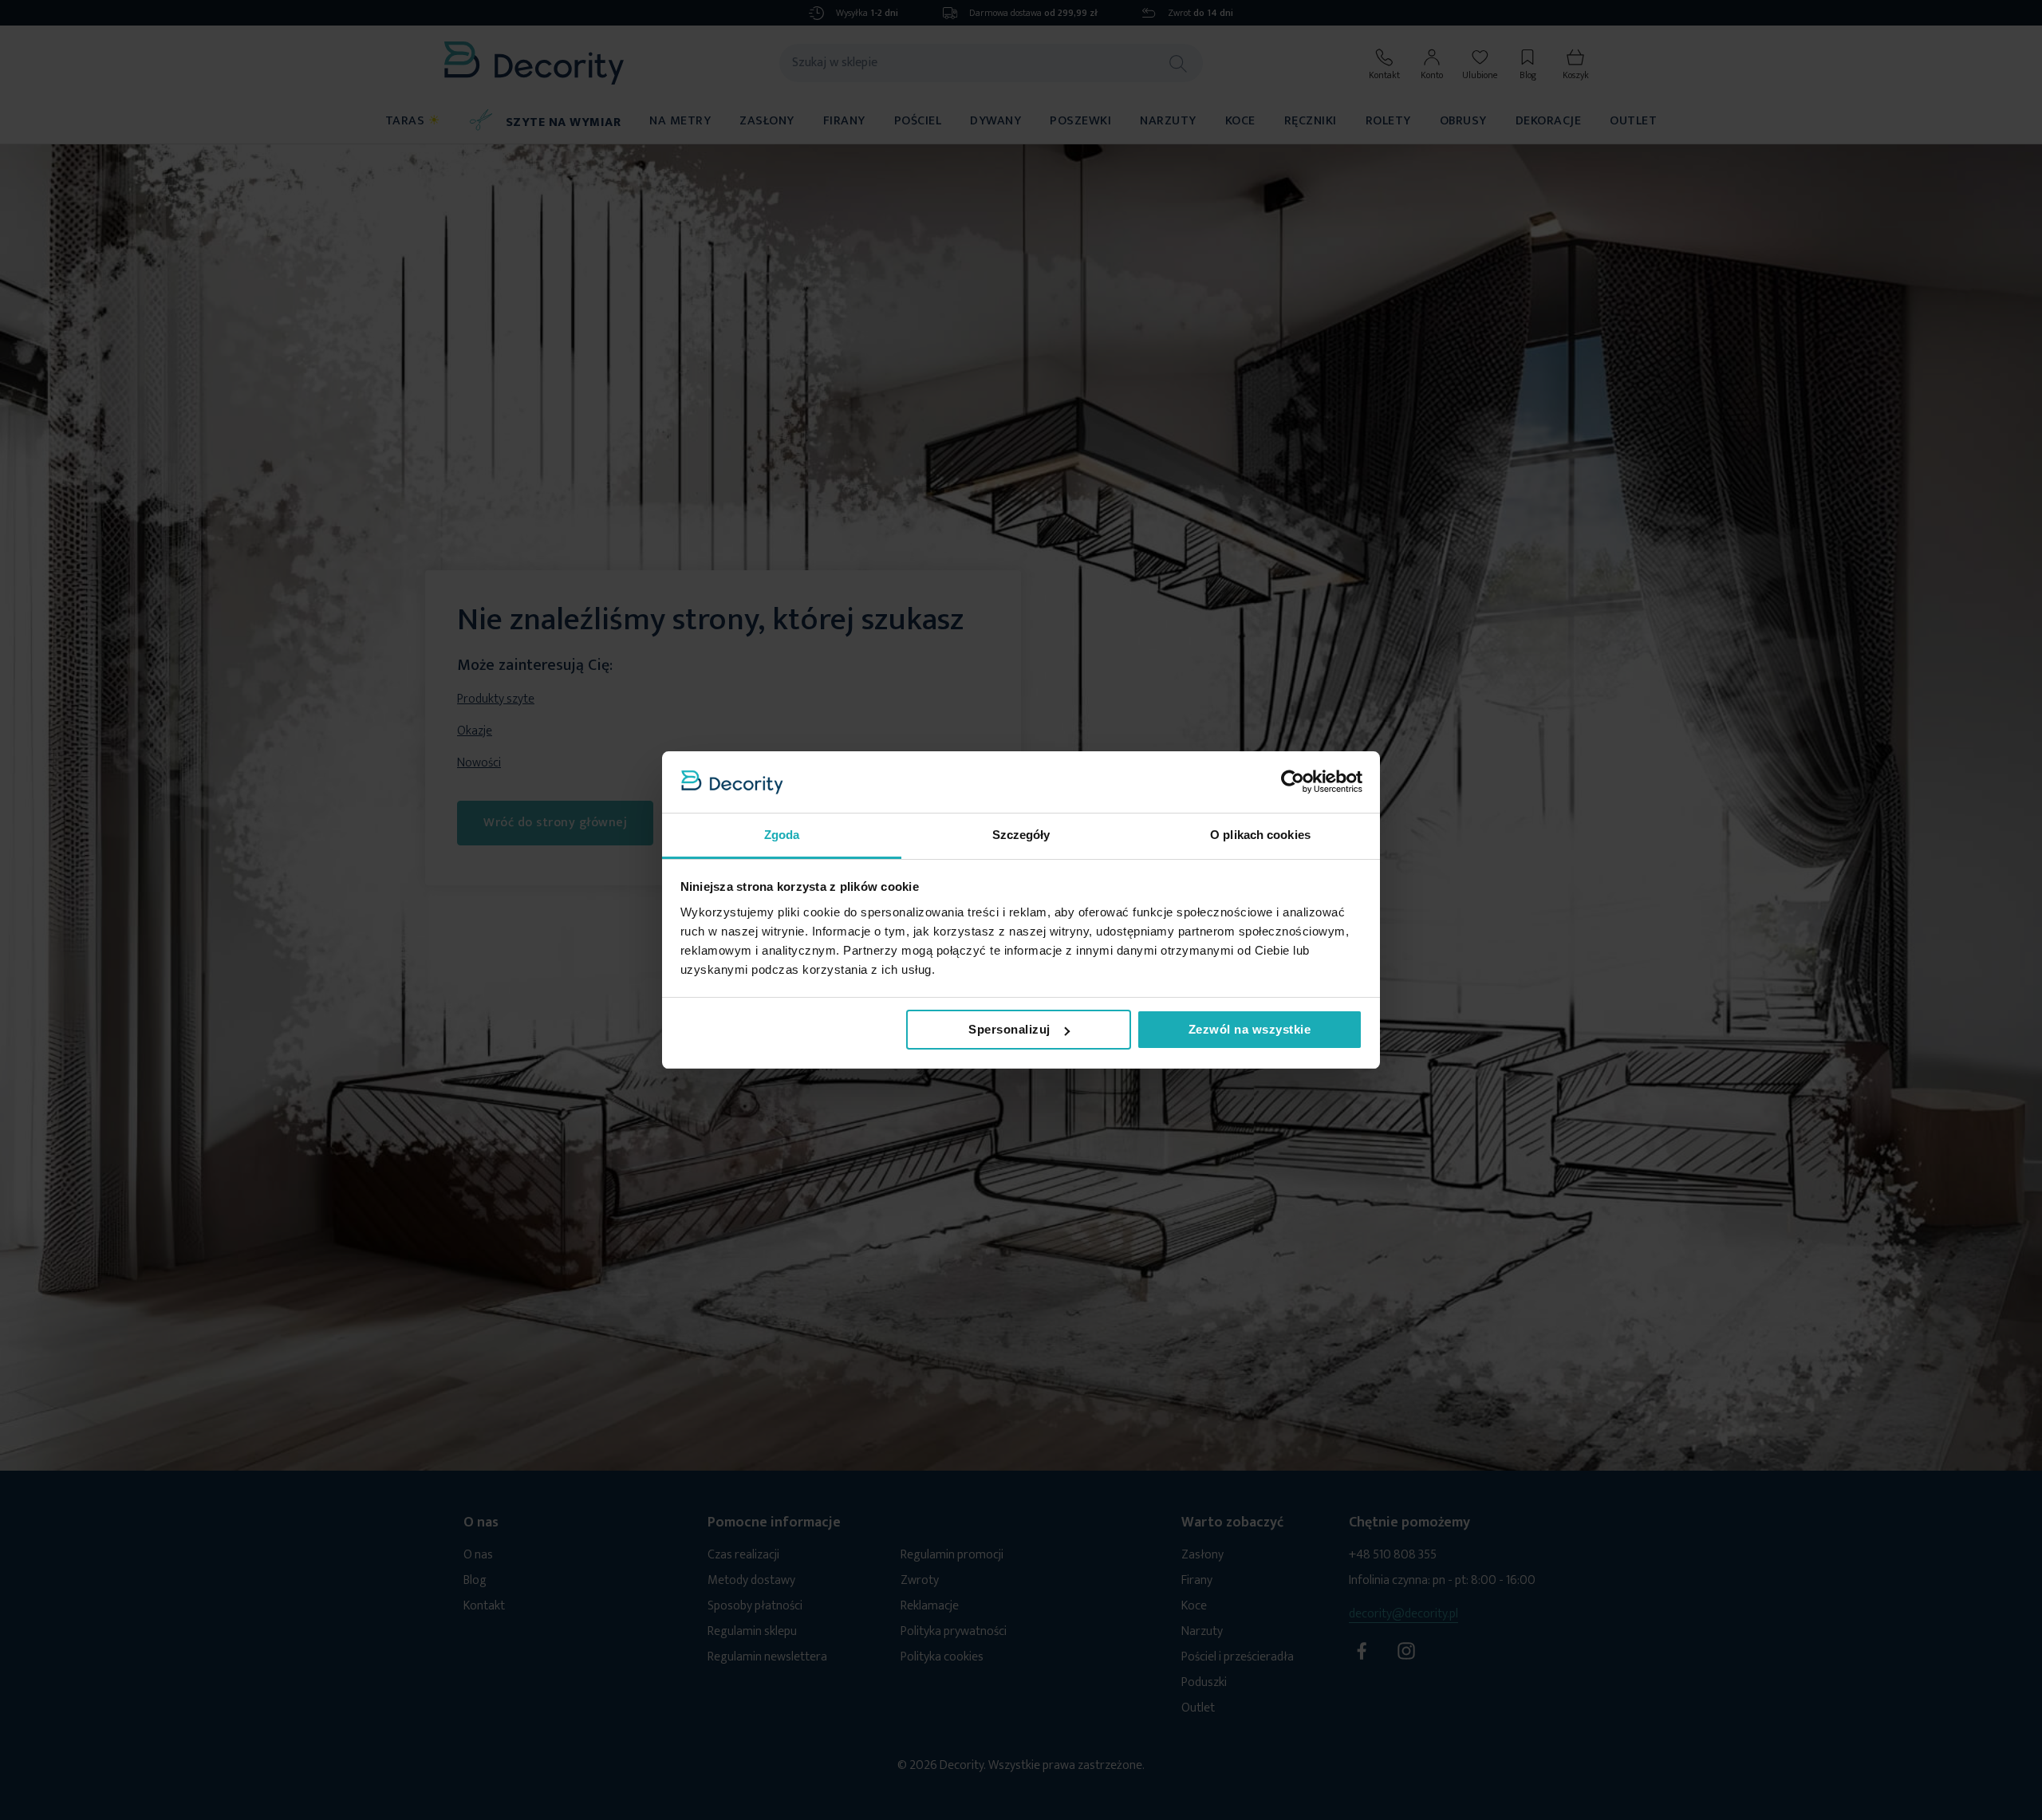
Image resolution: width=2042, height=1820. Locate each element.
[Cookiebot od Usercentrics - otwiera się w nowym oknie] (1293, 782)
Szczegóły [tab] (1021, 835)
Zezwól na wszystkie (1250, 1029)
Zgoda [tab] (782, 835)
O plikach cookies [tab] (1260, 835)
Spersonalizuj (1009, 1029)
